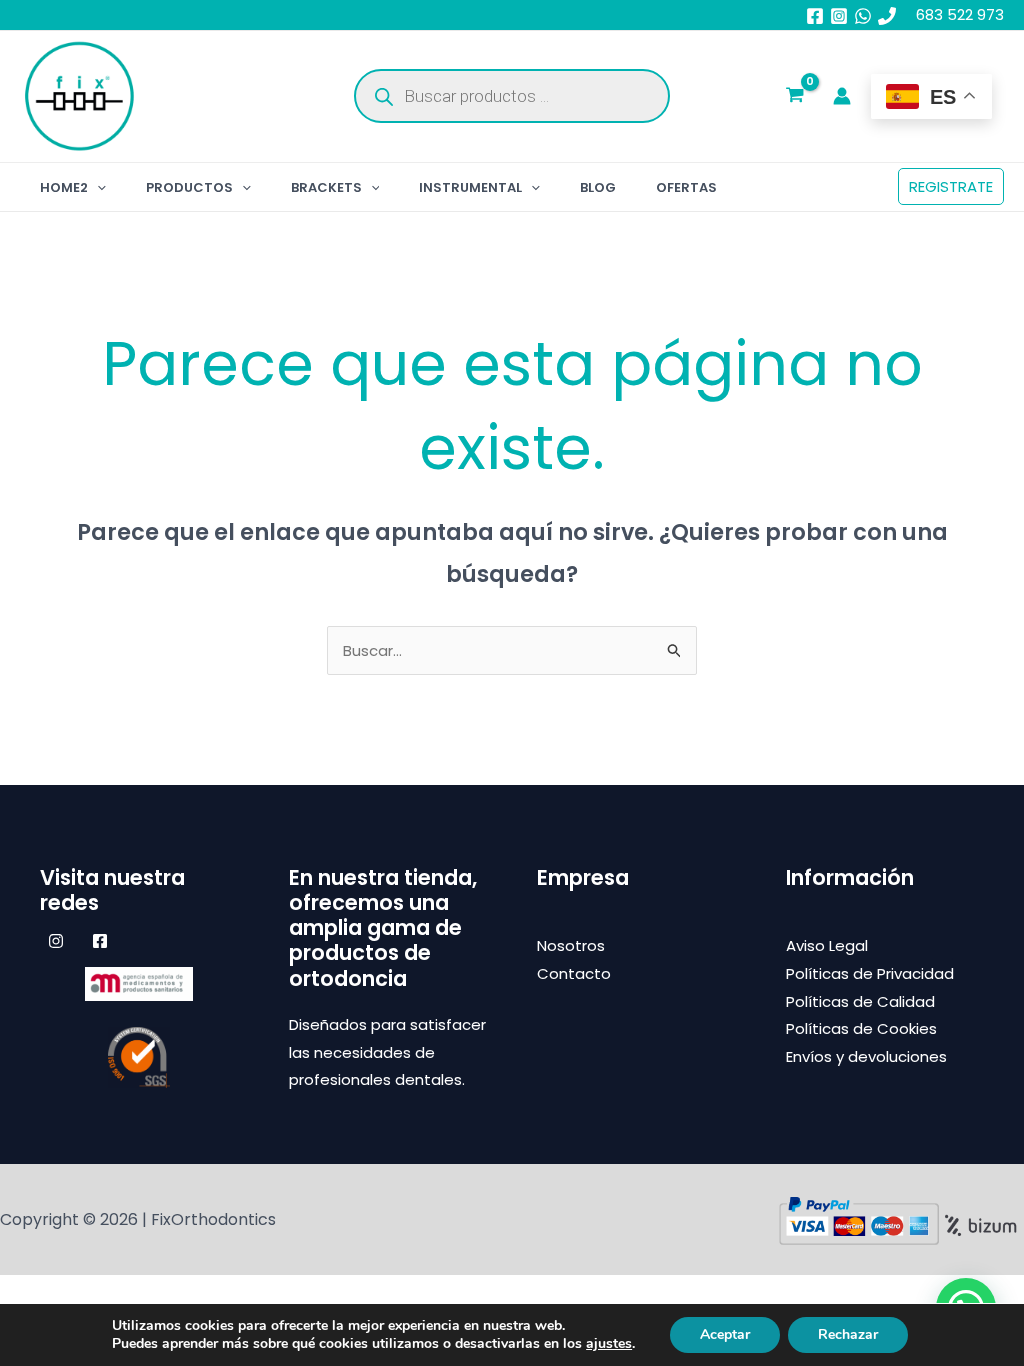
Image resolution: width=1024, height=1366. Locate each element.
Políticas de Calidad (860, 1001)
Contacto (574, 973)
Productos (189, 187)
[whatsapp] (863, 16)
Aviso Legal (827, 945)
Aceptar (725, 1334)
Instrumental (470, 187)
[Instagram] (839, 16)
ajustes (609, 1344)
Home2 (64, 187)
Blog (598, 187)
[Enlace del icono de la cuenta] (842, 96)
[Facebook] (815, 16)
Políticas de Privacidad (870, 973)
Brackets (326, 187)
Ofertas (686, 187)
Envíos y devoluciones (866, 1056)
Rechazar (848, 1334)
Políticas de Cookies (861, 1028)
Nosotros (571, 945)
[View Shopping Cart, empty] (795, 97)
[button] (97, 187)
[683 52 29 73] (887, 16)
